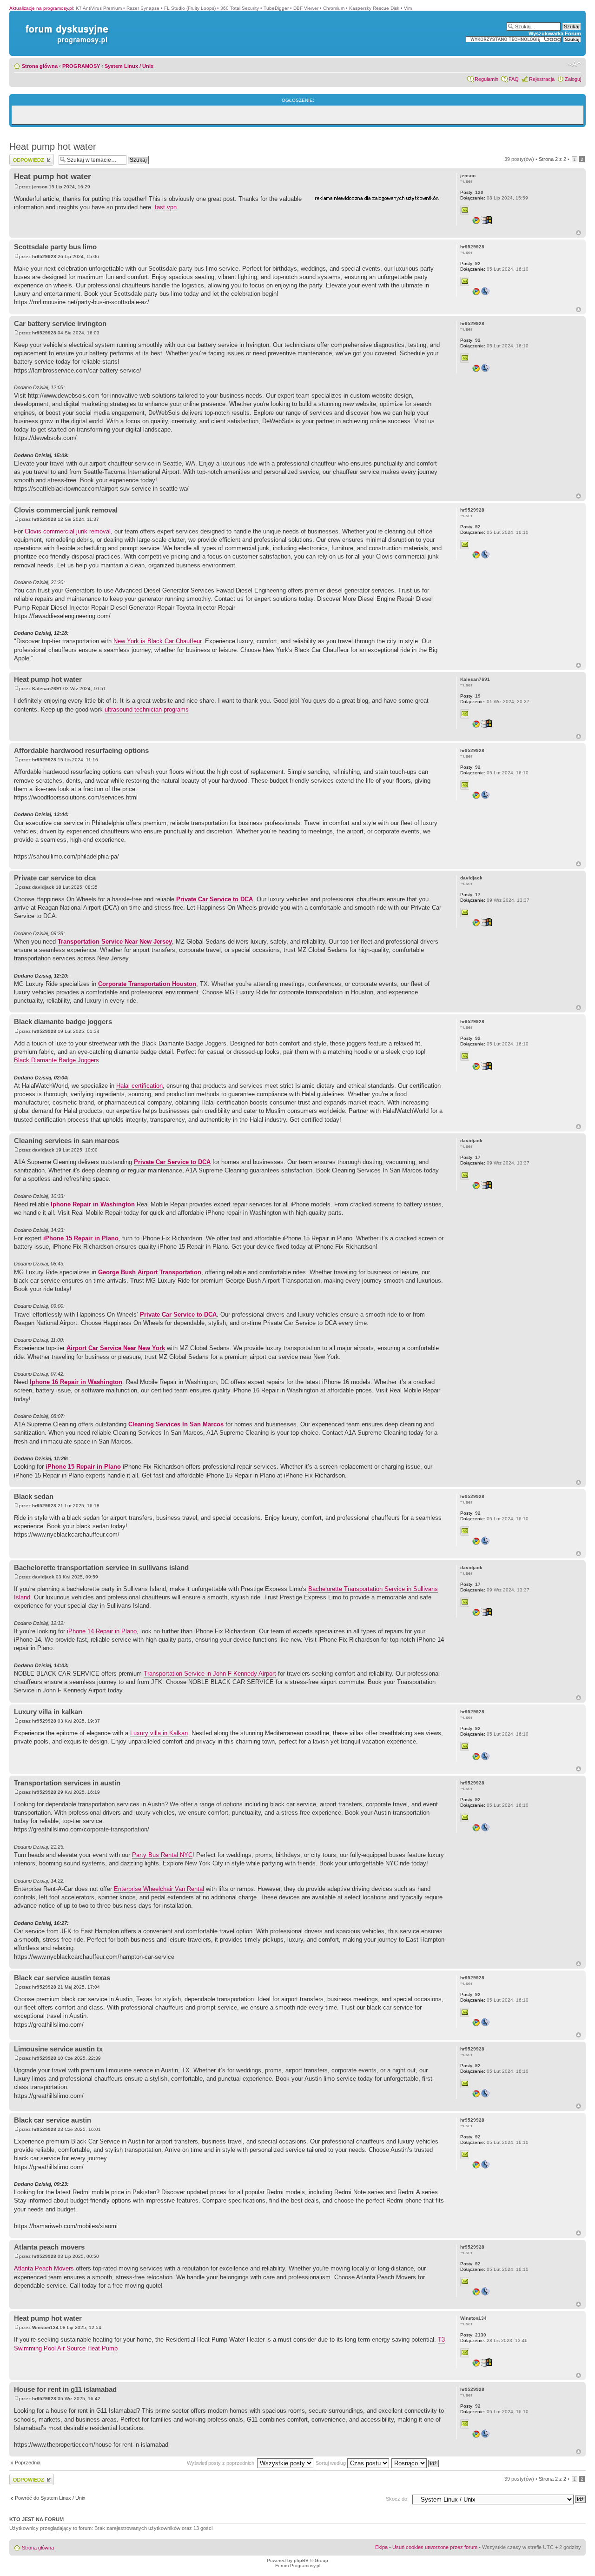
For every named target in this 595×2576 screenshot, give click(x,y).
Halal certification (139, 1086)
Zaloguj (573, 79)
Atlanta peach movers (49, 2247)
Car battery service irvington (60, 323)
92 (470, 263)
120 (472, 192)
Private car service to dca (55, 878)
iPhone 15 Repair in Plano (81, 1238)
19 (470, 696)
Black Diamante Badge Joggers (56, 1060)
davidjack (43, 887)
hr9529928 (44, 256)
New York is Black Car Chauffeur (157, 641)
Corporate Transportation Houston (147, 984)
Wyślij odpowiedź (29, 157)
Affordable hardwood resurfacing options (81, 750)
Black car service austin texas (62, 1978)
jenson (40, 187)
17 (470, 895)
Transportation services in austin (67, 1783)
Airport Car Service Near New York (116, 1348)
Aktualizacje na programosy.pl (41, 8)
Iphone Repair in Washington (93, 1204)
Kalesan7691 (47, 689)
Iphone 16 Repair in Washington (76, 1382)
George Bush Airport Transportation (150, 1272)
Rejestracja (542, 79)
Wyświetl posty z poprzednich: (222, 2463)
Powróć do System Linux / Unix (50, 2498)
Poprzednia (28, 2463)
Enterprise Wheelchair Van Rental (159, 1889)
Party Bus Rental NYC (162, 1855)
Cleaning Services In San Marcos (176, 1424)
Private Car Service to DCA (215, 899)
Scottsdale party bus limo (55, 247)
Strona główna (40, 66)
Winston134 (45, 2327)
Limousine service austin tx (58, 2049)
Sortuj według (331, 2463)
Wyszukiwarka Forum (555, 33)
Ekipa (381, 2547)
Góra (578, 233)
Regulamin (486, 79)
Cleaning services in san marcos (66, 1141)
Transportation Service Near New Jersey (115, 942)
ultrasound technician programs (147, 709)
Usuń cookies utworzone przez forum (435, 2547)
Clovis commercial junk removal (66, 510)
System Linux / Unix (129, 66)
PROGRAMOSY (81, 66)
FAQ (514, 79)
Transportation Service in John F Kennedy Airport (210, 1674)
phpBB (301, 2560)
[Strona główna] (65, 25)
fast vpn (166, 207)
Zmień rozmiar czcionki (574, 64)
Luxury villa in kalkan (48, 1712)
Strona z (552, 159)
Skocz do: (397, 2499)
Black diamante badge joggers (63, 1022)
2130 (473, 2335)
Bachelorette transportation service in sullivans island (101, 1568)
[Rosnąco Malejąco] (416, 2463)
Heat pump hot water (53, 146)
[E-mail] (465, 210)
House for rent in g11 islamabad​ (65, 2389)
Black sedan (34, 1496)
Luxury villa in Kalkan (159, 1733)
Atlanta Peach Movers (44, 2268)
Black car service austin (53, 2120)
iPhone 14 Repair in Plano (102, 1631)
